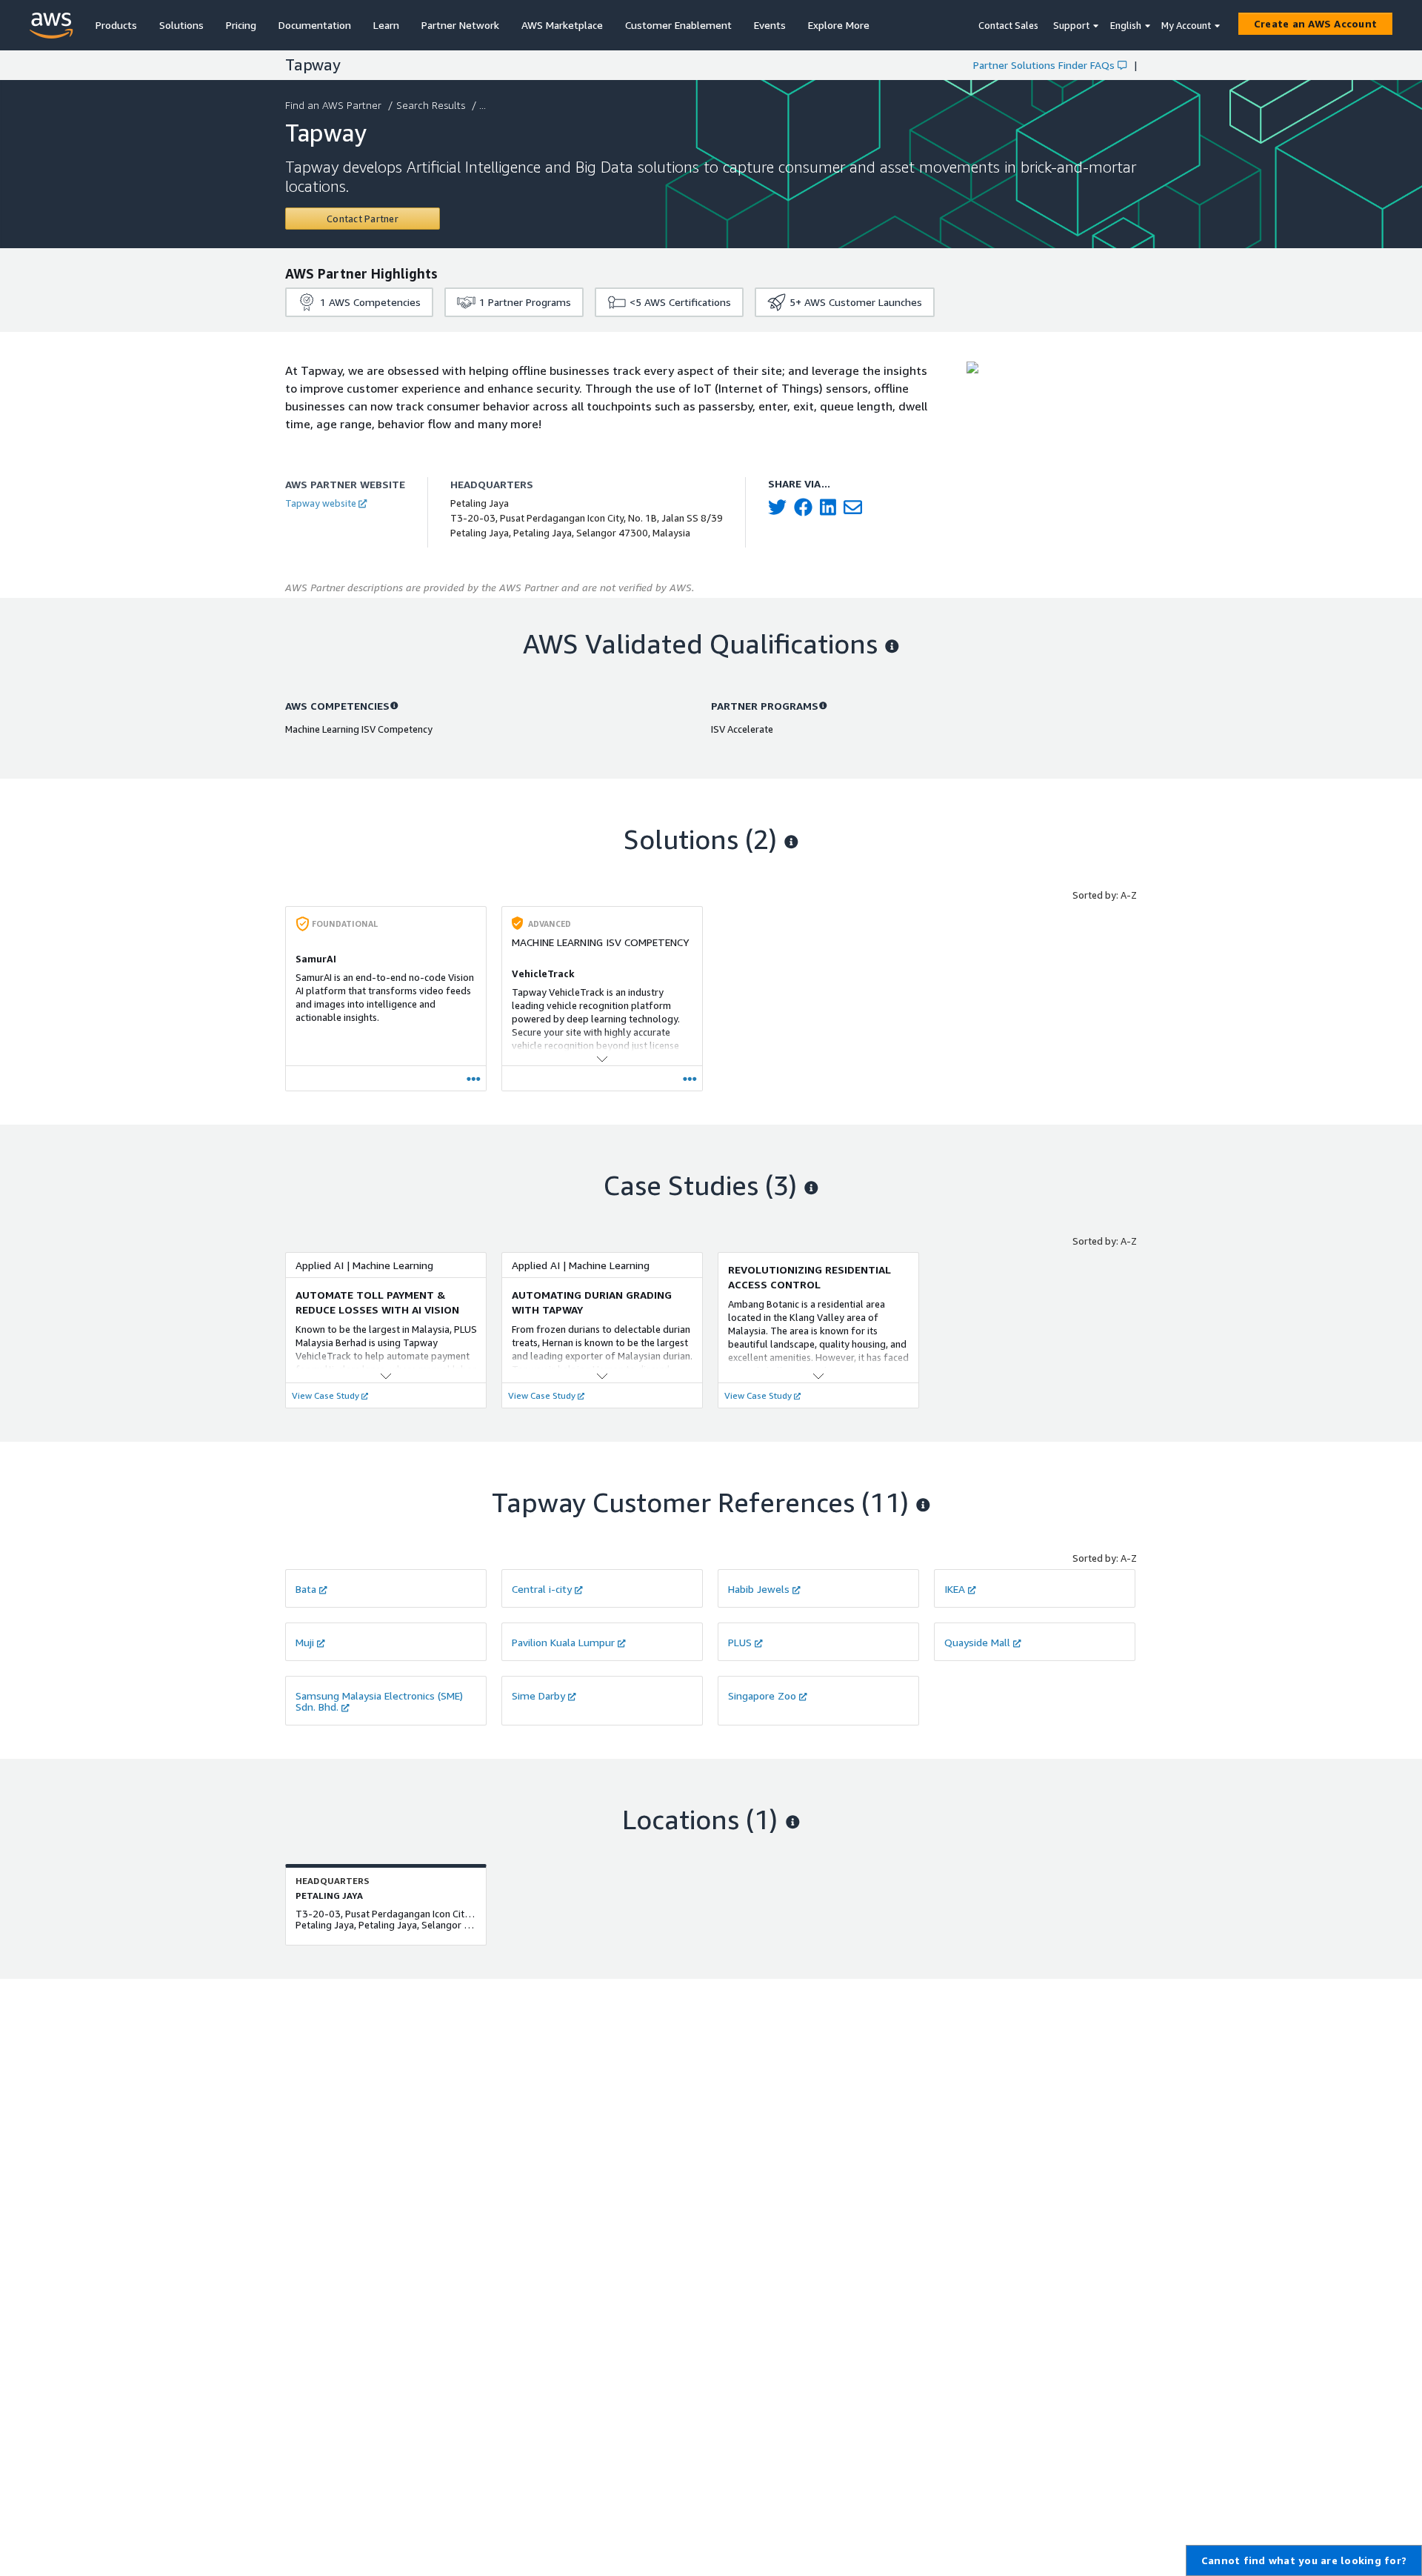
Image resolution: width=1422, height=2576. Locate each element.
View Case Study (326, 1395)
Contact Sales (1008, 25)
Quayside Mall (977, 1642)
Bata (306, 1589)
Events (770, 25)
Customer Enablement (678, 25)
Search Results (431, 105)
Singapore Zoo (762, 1695)
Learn (386, 25)
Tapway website (321, 503)
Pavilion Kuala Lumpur (563, 1642)
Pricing (241, 25)
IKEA (955, 1589)
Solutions (181, 25)
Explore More (839, 25)
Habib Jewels (759, 1589)
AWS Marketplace (562, 25)
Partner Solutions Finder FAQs (1044, 65)
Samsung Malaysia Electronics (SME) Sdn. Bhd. (379, 1701)
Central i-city (542, 1589)
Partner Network (460, 25)
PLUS (740, 1642)
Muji (305, 1642)
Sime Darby (538, 1695)
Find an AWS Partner (333, 105)
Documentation (315, 25)
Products (116, 25)
